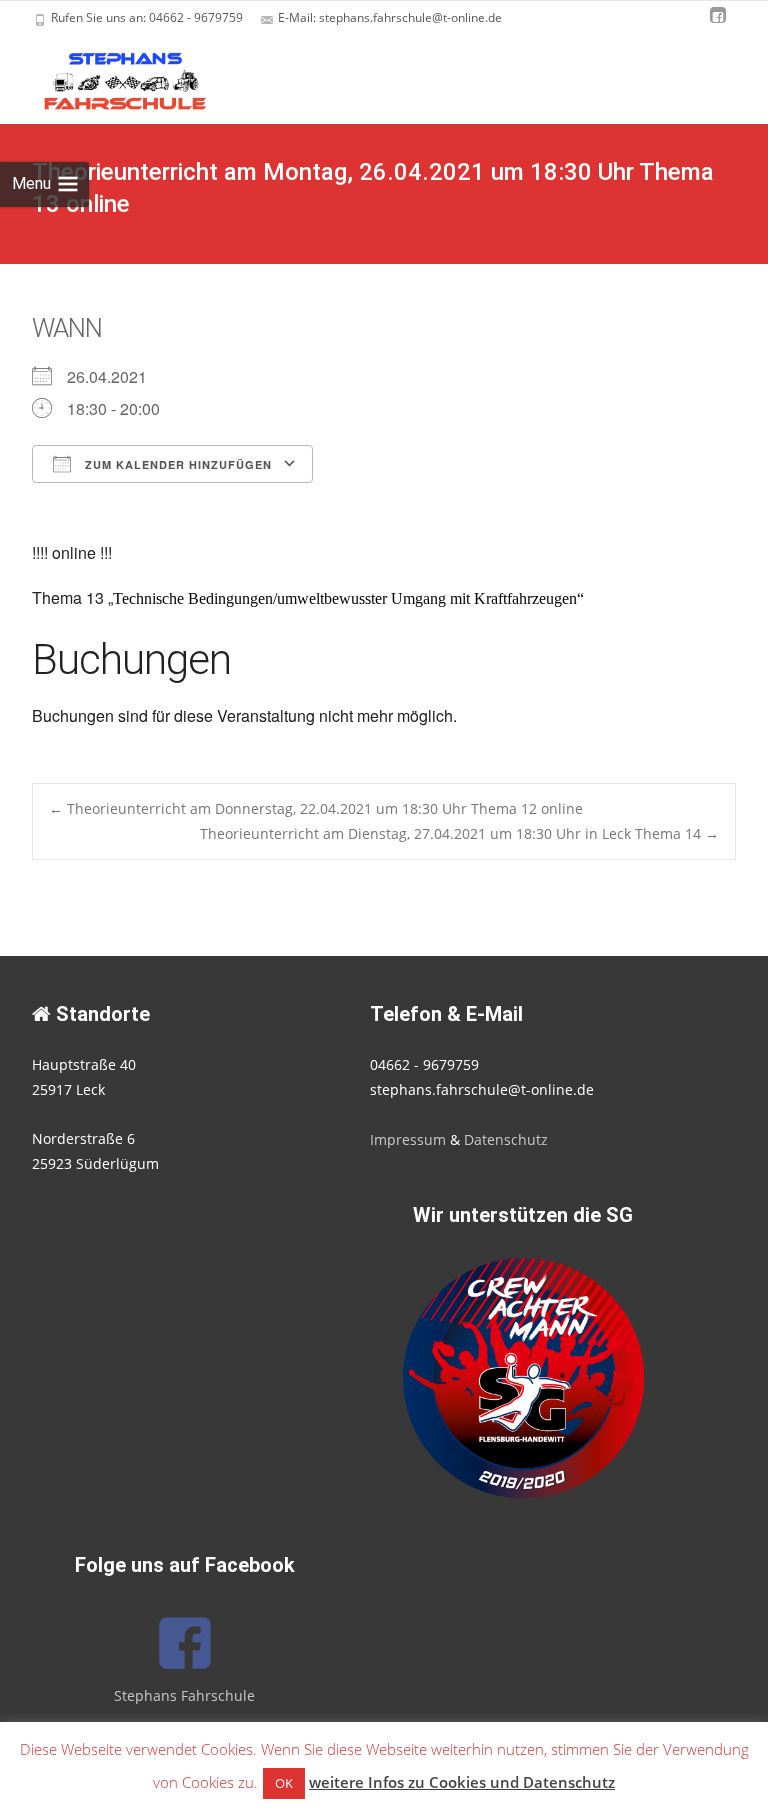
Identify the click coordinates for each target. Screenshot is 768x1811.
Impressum (408, 1139)
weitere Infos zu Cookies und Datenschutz (462, 1782)
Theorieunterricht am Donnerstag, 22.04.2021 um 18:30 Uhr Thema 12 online (316, 808)
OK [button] (284, 1783)
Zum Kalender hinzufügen (176, 464)
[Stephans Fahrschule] (108, 76)
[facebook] (718, 24)
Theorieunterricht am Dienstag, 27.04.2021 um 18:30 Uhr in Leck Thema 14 (459, 833)
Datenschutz (506, 1139)
